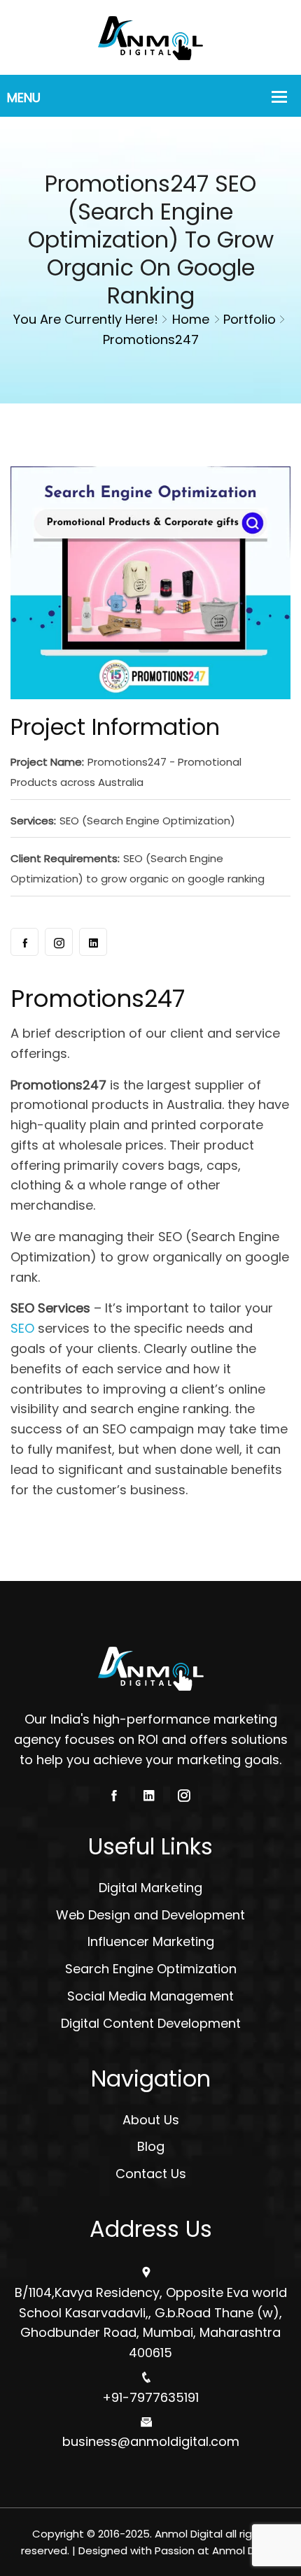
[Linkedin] (93, 942)
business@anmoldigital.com (151, 2441)
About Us (151, 2120)
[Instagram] (59, 942)
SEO (22, 1328)
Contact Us (151, 2174)
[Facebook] (24, 942)
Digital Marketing (150, 1888)
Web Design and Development (150, 1915)
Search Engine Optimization (151, 1969)
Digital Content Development (151, 2023)
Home (191, 319)
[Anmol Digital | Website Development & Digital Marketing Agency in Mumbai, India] (150, 36)
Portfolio (250, 319)
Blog (151, 2146)
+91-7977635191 (150, 2397)
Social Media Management (150, 1996)
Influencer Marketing (151, 1941)
